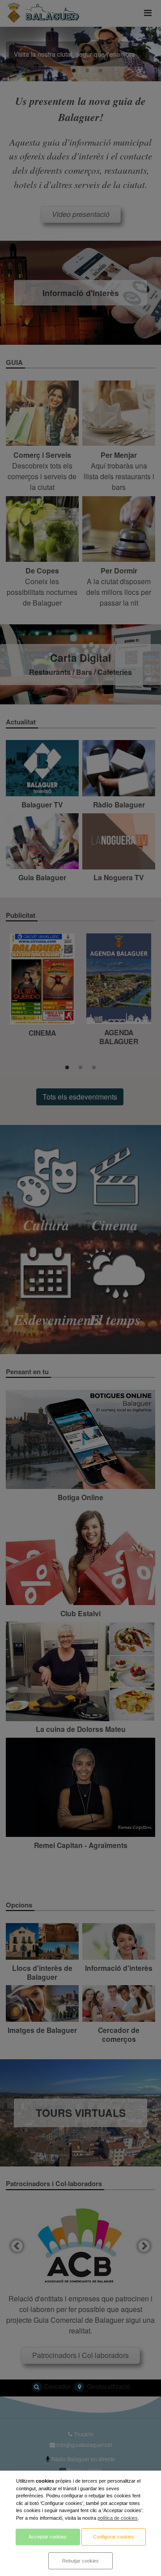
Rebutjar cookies (80, 2561)
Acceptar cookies (48, 2537)
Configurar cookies (114, 2537)
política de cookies (118, 2518)
